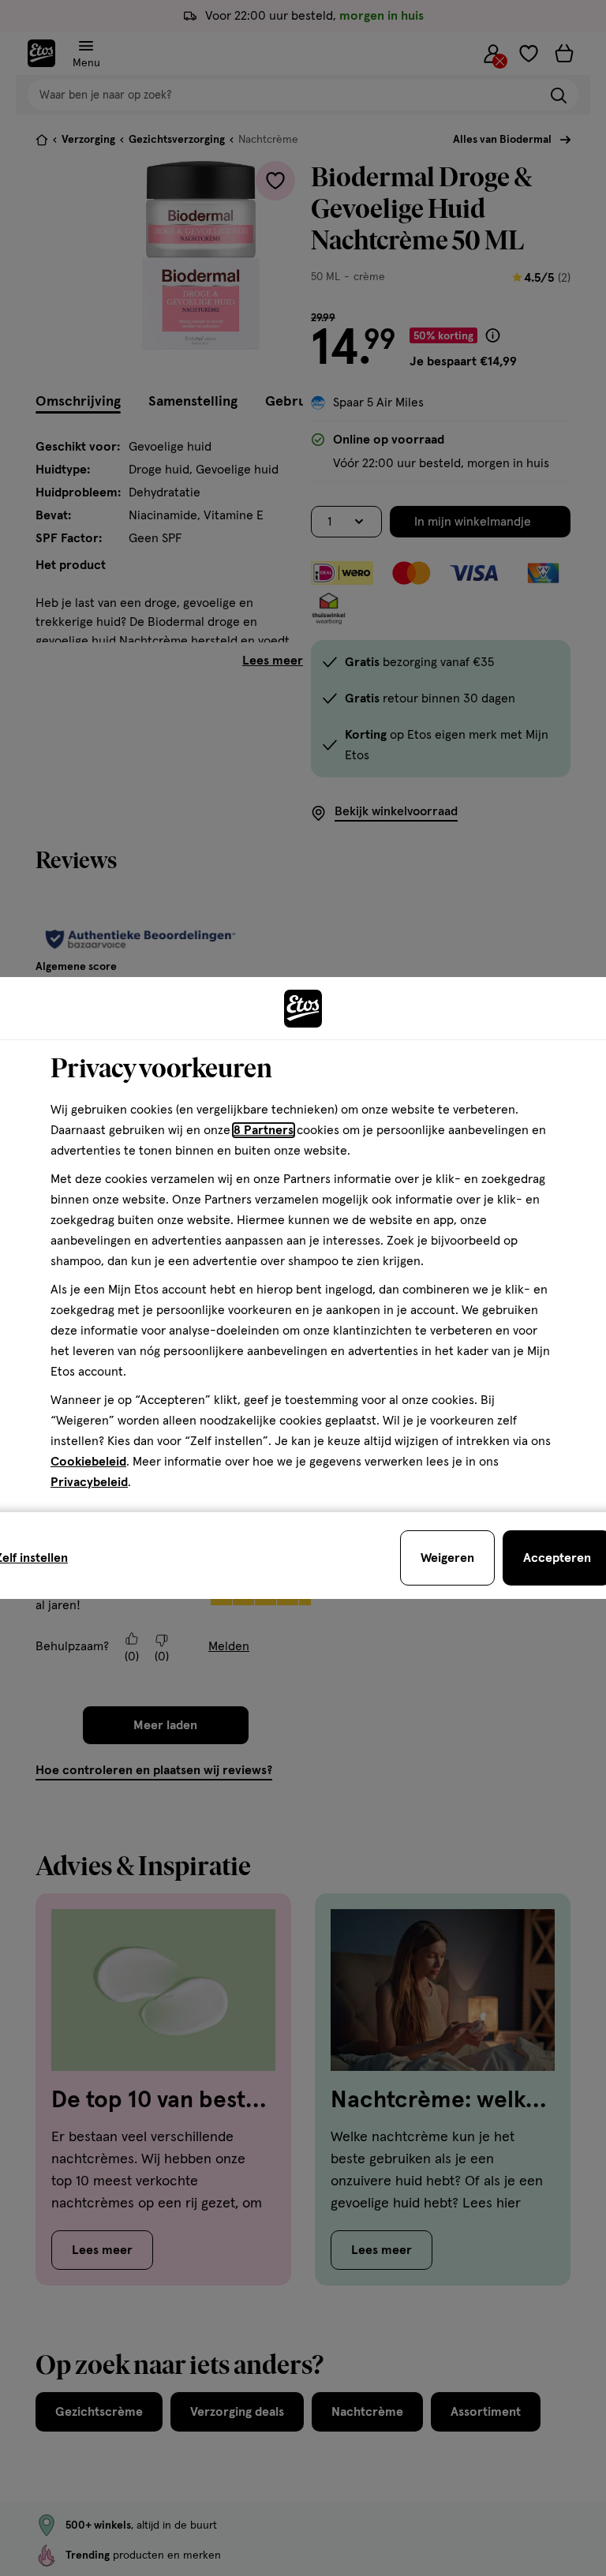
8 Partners (264, 1130)
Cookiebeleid (88, 1462)
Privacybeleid (89, 1482)
